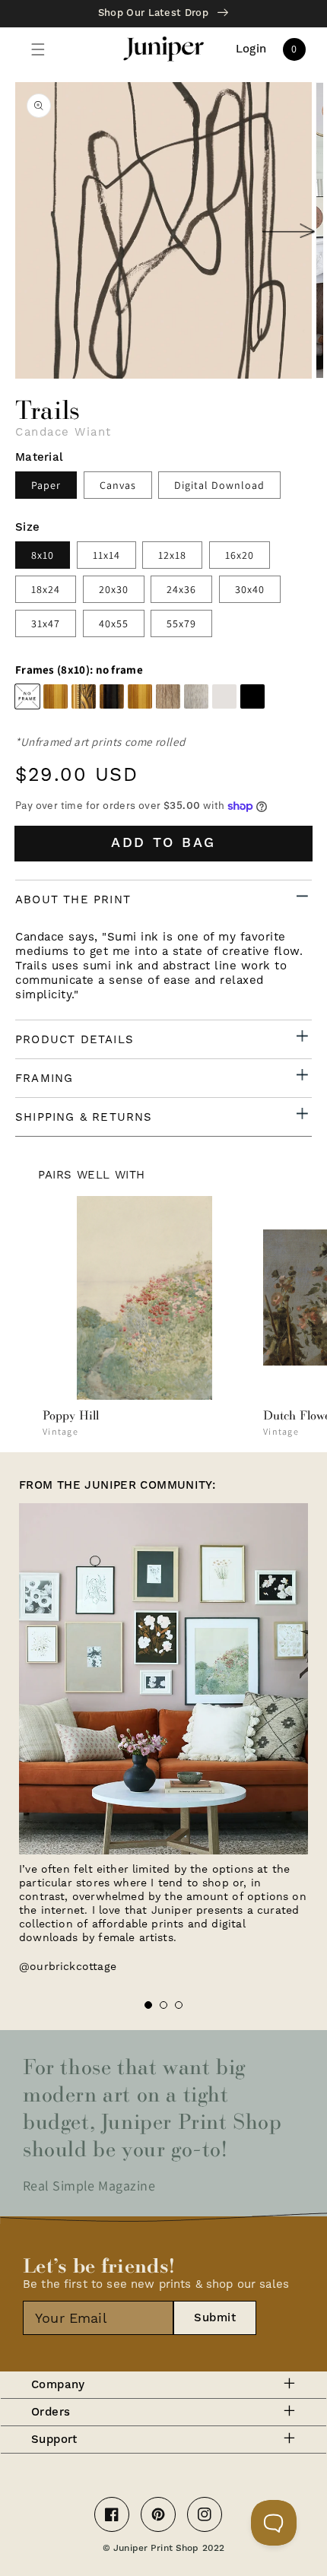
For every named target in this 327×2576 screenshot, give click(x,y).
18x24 (46, 589)
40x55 (114, 623)
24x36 (181, 589)
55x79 (181, 623)
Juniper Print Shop (156, 2548)
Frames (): (79, 670)
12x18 (172, 555)
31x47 (46, 623)
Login (251, 49)
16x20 (240, 555)
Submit (215, 2318)
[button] (38, 49)
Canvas (118, 485)
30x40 (250, 589)
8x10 (43, 555)
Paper (46, 485)
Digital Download (219, 485)
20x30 (114, 589)
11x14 (106, 555)
